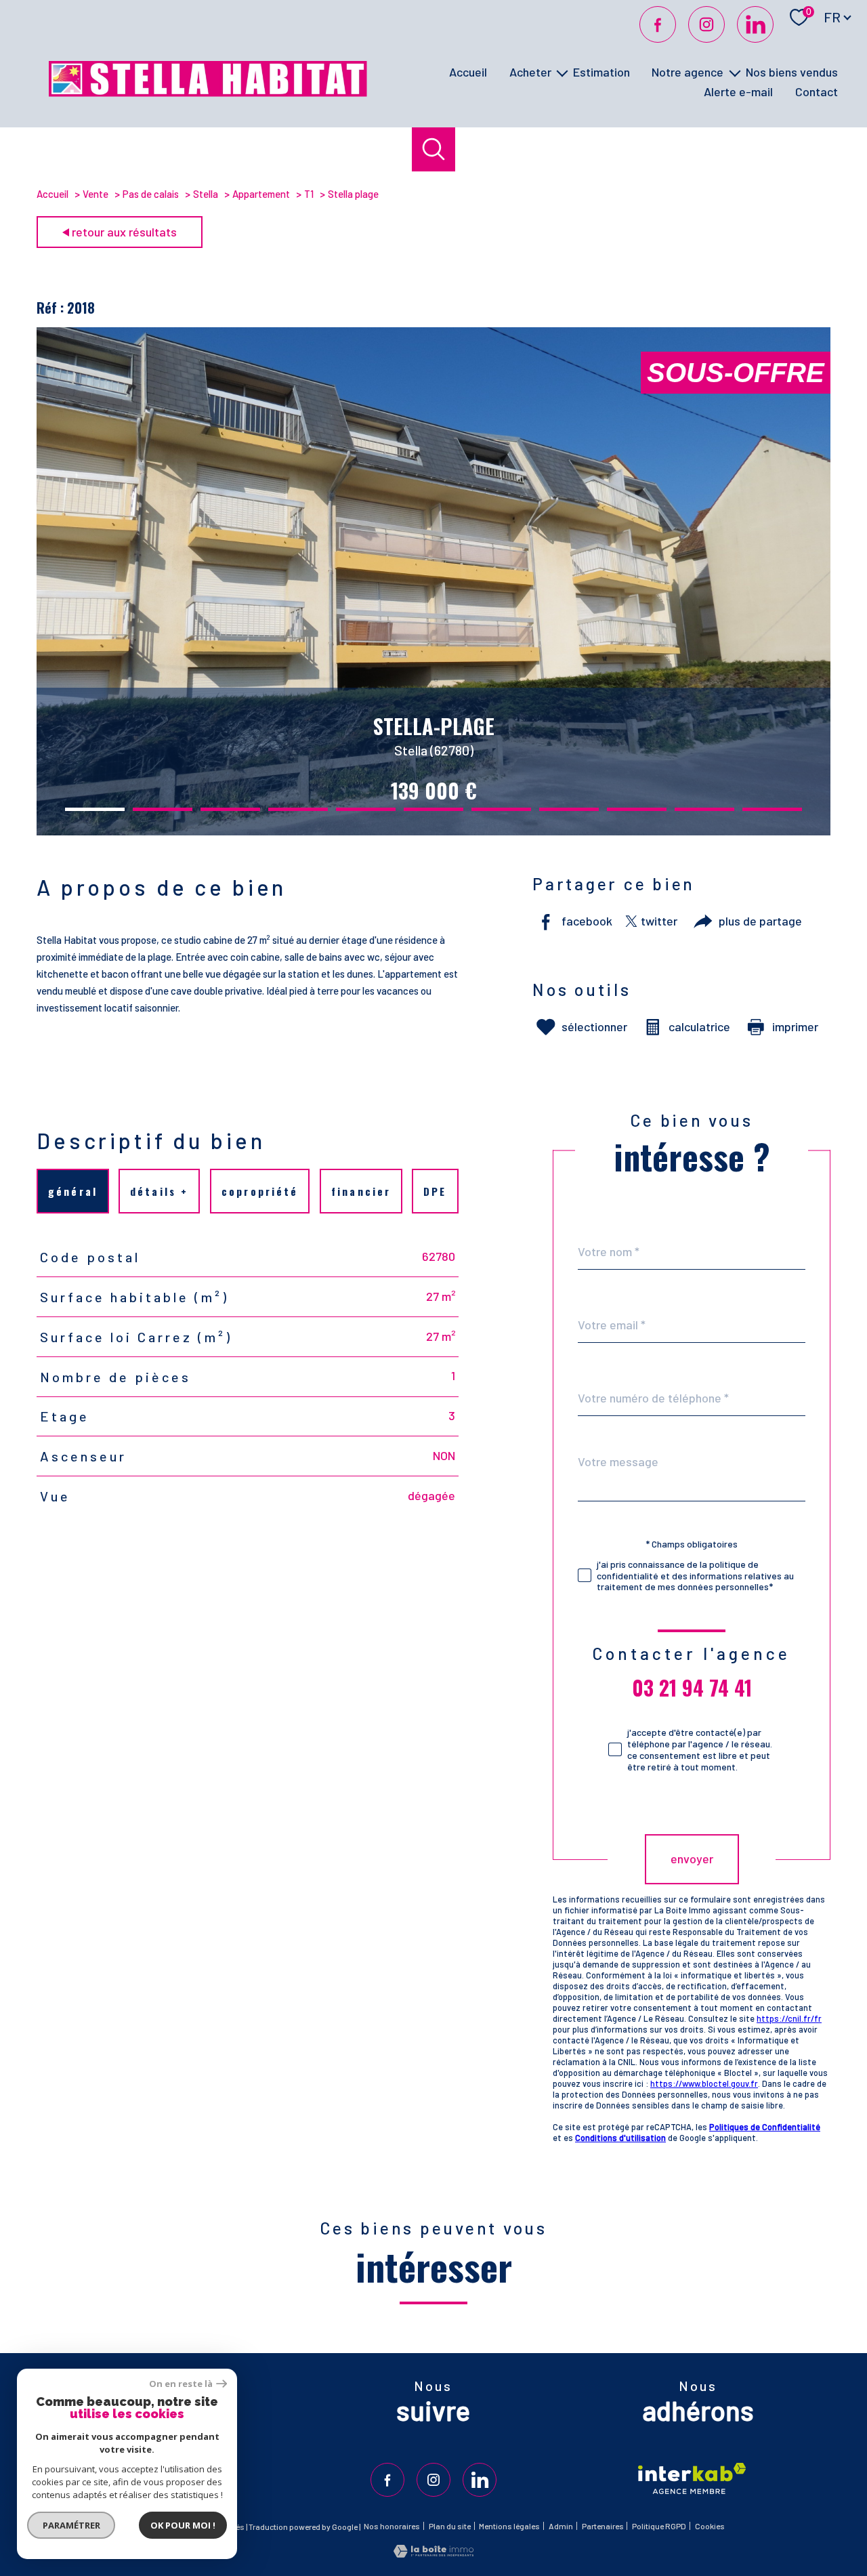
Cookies (710, 2526)
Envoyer (692, 1859)
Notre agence (688, 72)
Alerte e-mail (738, 91)
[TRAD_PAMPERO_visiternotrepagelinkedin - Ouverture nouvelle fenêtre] (755, 24)
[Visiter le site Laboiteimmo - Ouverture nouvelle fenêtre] (433, 2553)
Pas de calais (151, 194)
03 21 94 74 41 (692, 1688)
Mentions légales (509, 2526)
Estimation (601, 72)
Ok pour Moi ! (183, 2525)
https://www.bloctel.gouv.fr (704, 2083)
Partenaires (603, 2526)
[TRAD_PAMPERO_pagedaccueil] (208, 92)
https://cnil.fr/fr (789, 2018)
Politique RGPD (659, 2526)
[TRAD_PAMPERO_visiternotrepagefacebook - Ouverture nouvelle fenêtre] (658, 24)
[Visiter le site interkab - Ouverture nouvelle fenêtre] (692, 2478)
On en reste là (181, 2384)
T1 (309, 194)
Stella (206, 194)
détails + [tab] (160, 1191)
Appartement (261, 194)
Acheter (530, 72)
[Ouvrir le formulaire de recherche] (434, 149)
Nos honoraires (392, 2526)
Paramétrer (71, 2525)
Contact (817, 91)
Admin (561, 2526)
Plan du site (450, 2526)
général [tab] (72, 1191)
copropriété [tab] (260, 1191)
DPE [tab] (435, 1191)
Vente (96, 194)
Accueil (468, 72)
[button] (95, 809)
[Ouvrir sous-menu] (562, 72)
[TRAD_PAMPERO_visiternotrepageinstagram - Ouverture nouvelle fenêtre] (706, 24)
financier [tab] (361, 1191)
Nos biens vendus (792, 72)
